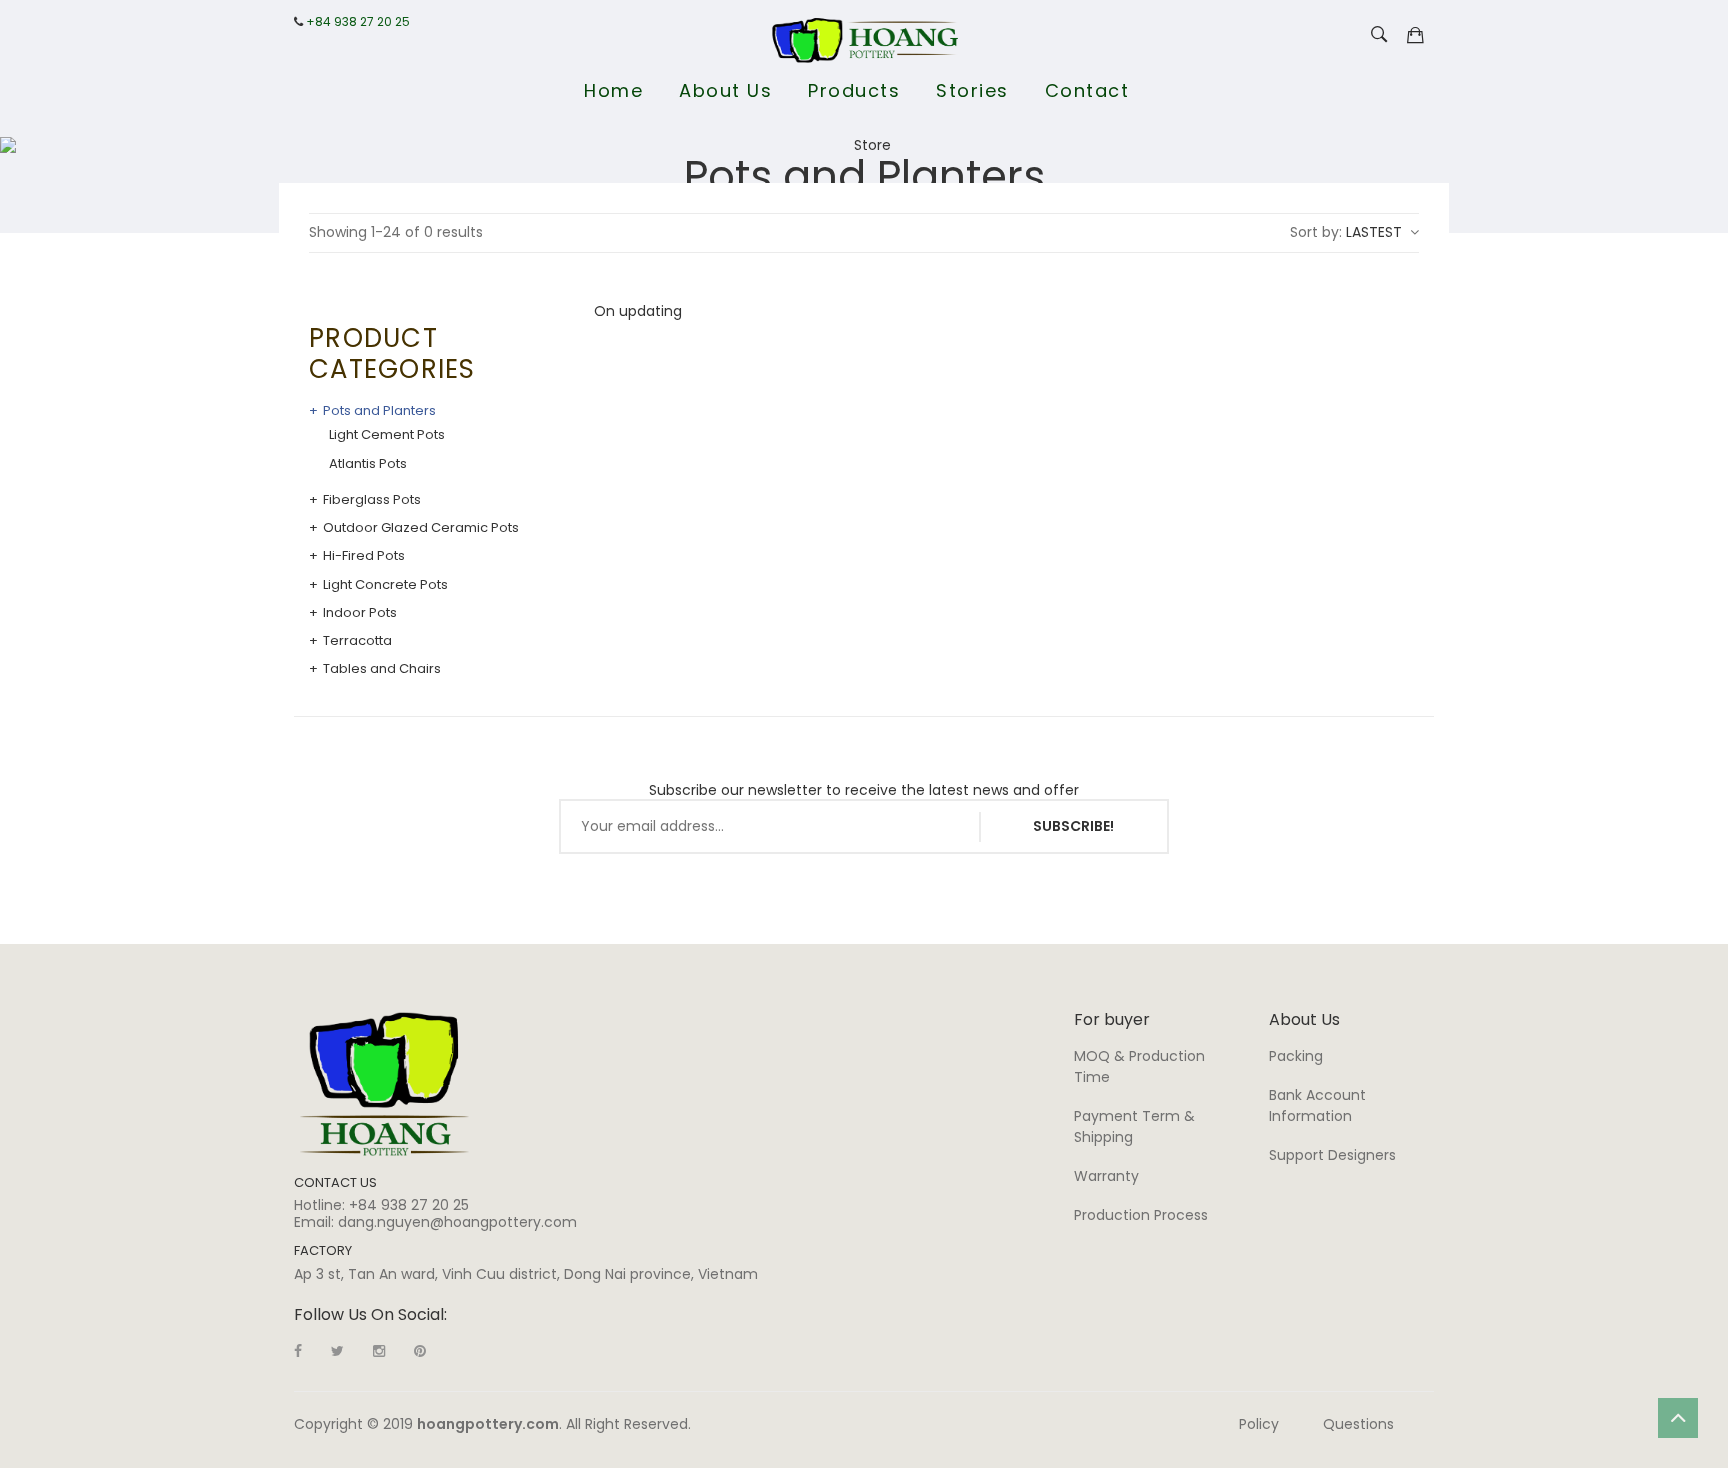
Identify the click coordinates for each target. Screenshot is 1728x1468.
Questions (1358, 1424)
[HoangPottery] (384, 1083)
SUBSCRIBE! (1073, 826)
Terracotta (357, 641)
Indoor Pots (360, 613)
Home (613, 90)
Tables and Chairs (382, 669)
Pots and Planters (379, 411)
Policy (1259, 1424)
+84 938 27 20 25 (358, 22)
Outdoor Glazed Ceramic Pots (421, 528)
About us (725, 90)
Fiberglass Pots (372, 500)
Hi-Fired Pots (364, 556)
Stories (972, 90)
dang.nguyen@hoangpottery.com (457, 1222)
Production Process (1141, 1215)
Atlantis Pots (368, 464)
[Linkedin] (420, 1351)
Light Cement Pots (387, 435)
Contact (1087, 90)
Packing (1296, 1056)
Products (854, 90)
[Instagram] (379, 1351)
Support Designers (1332, 1155)
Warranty (1106, 1176)
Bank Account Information (1317, 1105)
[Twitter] (337, 1351)
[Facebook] (298, 1351)
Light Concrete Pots (385, 585)
